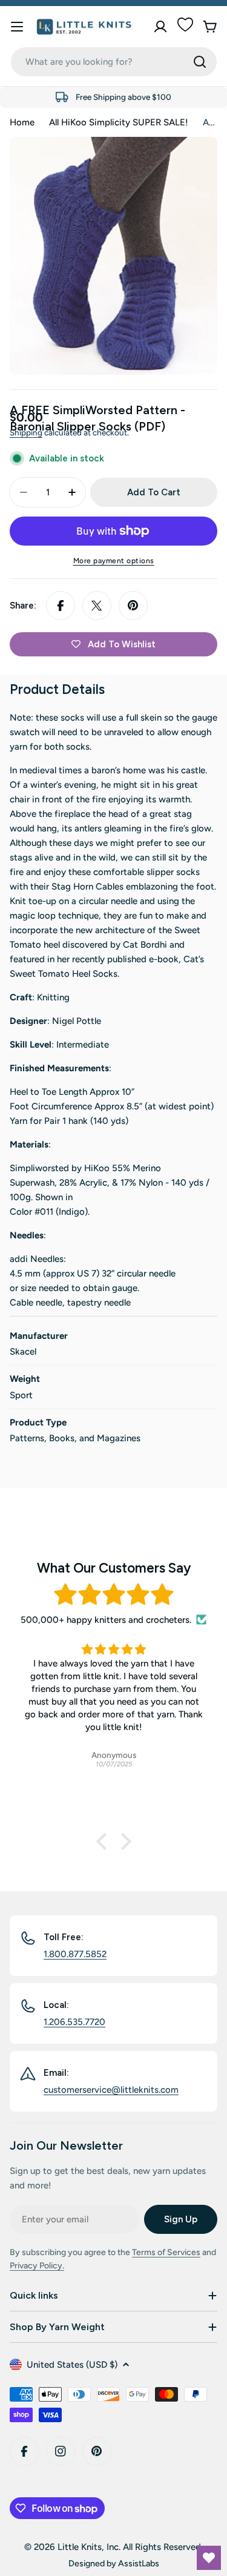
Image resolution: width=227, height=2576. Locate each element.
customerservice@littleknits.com (111, 2090)
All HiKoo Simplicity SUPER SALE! (119, 122)
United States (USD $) (72, 2365)
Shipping (26, 432)
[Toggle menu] (17, 27)
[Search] (200, 62)
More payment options (114, 561)
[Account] (160, 27)
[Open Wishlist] (209, 2558)
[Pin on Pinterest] (133, 606)
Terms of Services (166, 2252)
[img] (113, 1595)
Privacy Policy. (37, 2266)
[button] (104, 1841)
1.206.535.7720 (74, 2022)
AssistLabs (139, 2563)
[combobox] (114, 62)
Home (22, 122)
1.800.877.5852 (75, 1954)
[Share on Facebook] (61, 606)
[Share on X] (97, 606)
